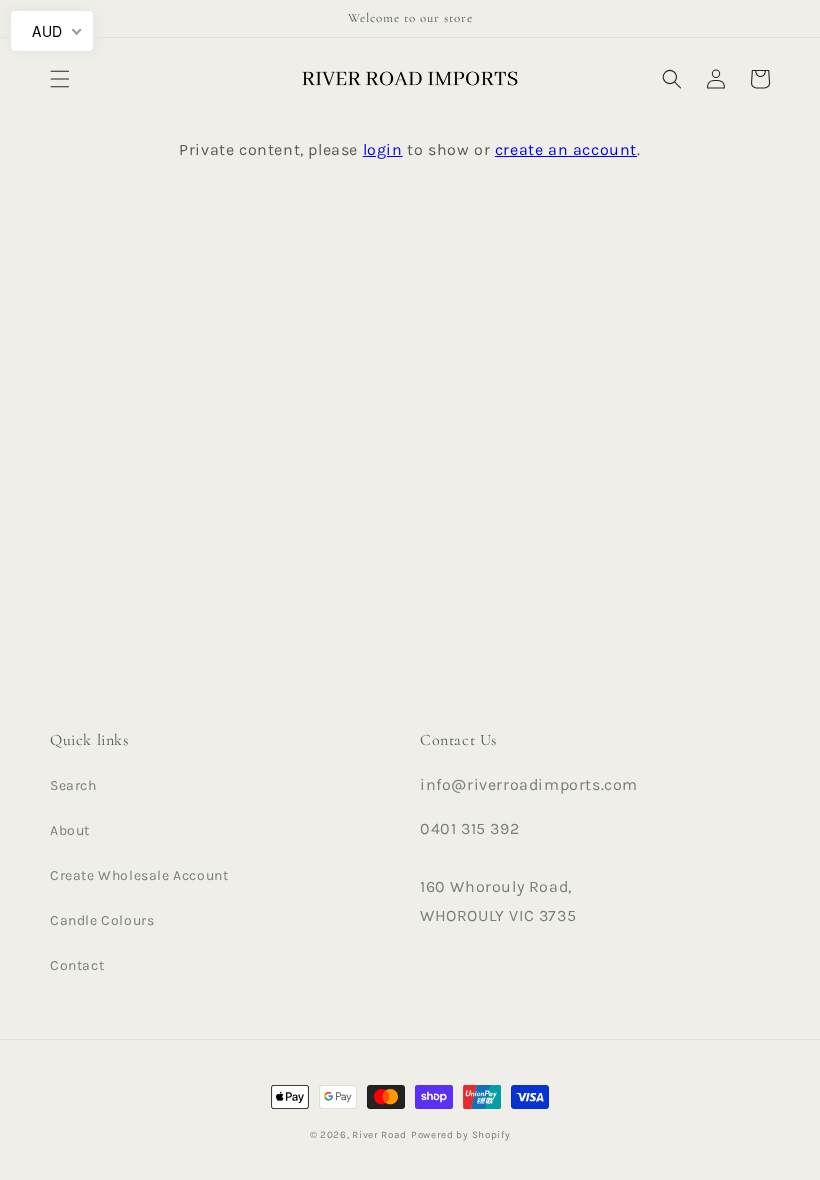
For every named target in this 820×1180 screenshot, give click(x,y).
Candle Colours (102, 920)
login (383, 149)
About (70, 830)
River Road (379, 1135)
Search (73, 785)
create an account (566, 149)
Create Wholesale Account (139, 875)
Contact (77, 965)
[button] (60, 79)
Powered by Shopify (461, 1135)
